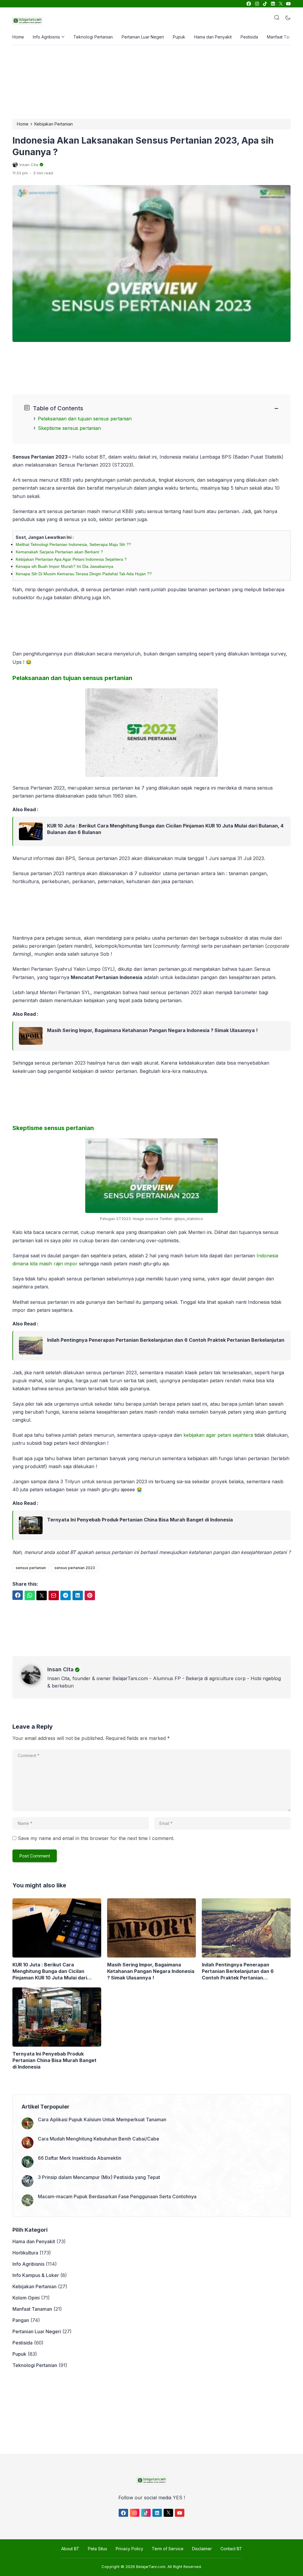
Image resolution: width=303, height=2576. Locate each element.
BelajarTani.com (151, 2567)
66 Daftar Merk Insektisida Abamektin (80, 2158)
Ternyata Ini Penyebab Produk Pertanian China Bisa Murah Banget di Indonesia (140, 1520)
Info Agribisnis (46, 37)
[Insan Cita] (34, 1682)
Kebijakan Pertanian (34, 2286)
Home (18, 37)
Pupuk (179, 37)
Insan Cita (61, 1669)
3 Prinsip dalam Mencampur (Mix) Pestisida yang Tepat (99, 2177)
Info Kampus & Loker (36, 2275)
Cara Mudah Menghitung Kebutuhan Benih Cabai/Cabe (99, 2139)
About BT (70, 2549)
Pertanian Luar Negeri (143, 37)
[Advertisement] (150, 81)
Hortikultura (25, 2253)
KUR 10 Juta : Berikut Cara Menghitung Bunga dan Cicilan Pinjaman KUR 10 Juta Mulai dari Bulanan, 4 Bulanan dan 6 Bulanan (165, 829)
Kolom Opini (26, 2298)
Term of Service (168, 2549)
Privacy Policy (129, 2549)
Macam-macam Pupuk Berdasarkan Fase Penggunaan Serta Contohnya (117, 2196)
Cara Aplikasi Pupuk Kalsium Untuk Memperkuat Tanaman (102, 2119)
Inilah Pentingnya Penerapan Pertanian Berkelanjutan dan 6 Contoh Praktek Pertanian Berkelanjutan (166, 1340)
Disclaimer (202, 2549)
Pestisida (249, 37)
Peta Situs (97, 2549)
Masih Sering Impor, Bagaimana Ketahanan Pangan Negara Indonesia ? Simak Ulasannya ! (152, 1030)
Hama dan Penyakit (213, 37)
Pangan (21, 2320)
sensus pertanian (31, 1568)
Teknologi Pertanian (93, 37)
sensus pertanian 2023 (75, 1568)
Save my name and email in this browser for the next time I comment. (96, 1838)
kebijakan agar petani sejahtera (218, 1435)
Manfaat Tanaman (284, 37)
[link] (248, 4)
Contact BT (231, 2549)
